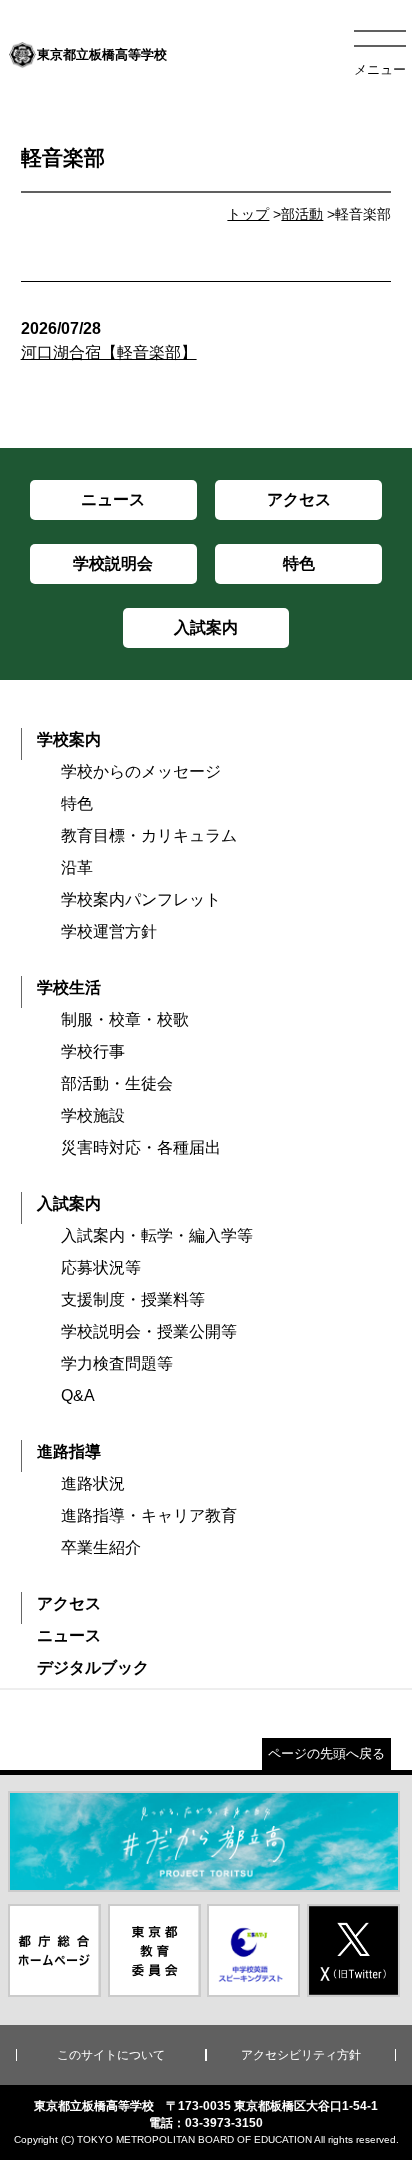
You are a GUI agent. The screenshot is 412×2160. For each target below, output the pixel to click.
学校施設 (93, 1115)
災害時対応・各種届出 (141, 1147)
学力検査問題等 (117, 1363)
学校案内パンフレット (141, 899)
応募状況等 (101, 1267)
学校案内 (69, 739)
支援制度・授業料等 (133, 1299)
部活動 (302, 214)
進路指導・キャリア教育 (149, 1515)
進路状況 (93, 1483)
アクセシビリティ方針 (301, 2055)
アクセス (69, 1603)
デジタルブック (93, 1667)
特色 (77, 803)
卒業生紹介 (101, 1547)
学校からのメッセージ (141, 771)
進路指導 (69, 1451)
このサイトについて (111, 2055)
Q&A (78, 1395)
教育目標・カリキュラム (149, 835)
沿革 (77, 867)
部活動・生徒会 (117, 1083)
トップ (248, 214)
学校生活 (69, 987)
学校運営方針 (109, 931)
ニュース (69, 1635)
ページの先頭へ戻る (326, 1753)
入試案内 (69, 1203)
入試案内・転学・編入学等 (157, 1235)
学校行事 (93, 1051)
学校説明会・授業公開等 (149, 1331)
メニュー (380, 69)
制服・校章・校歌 (125, 1019)
